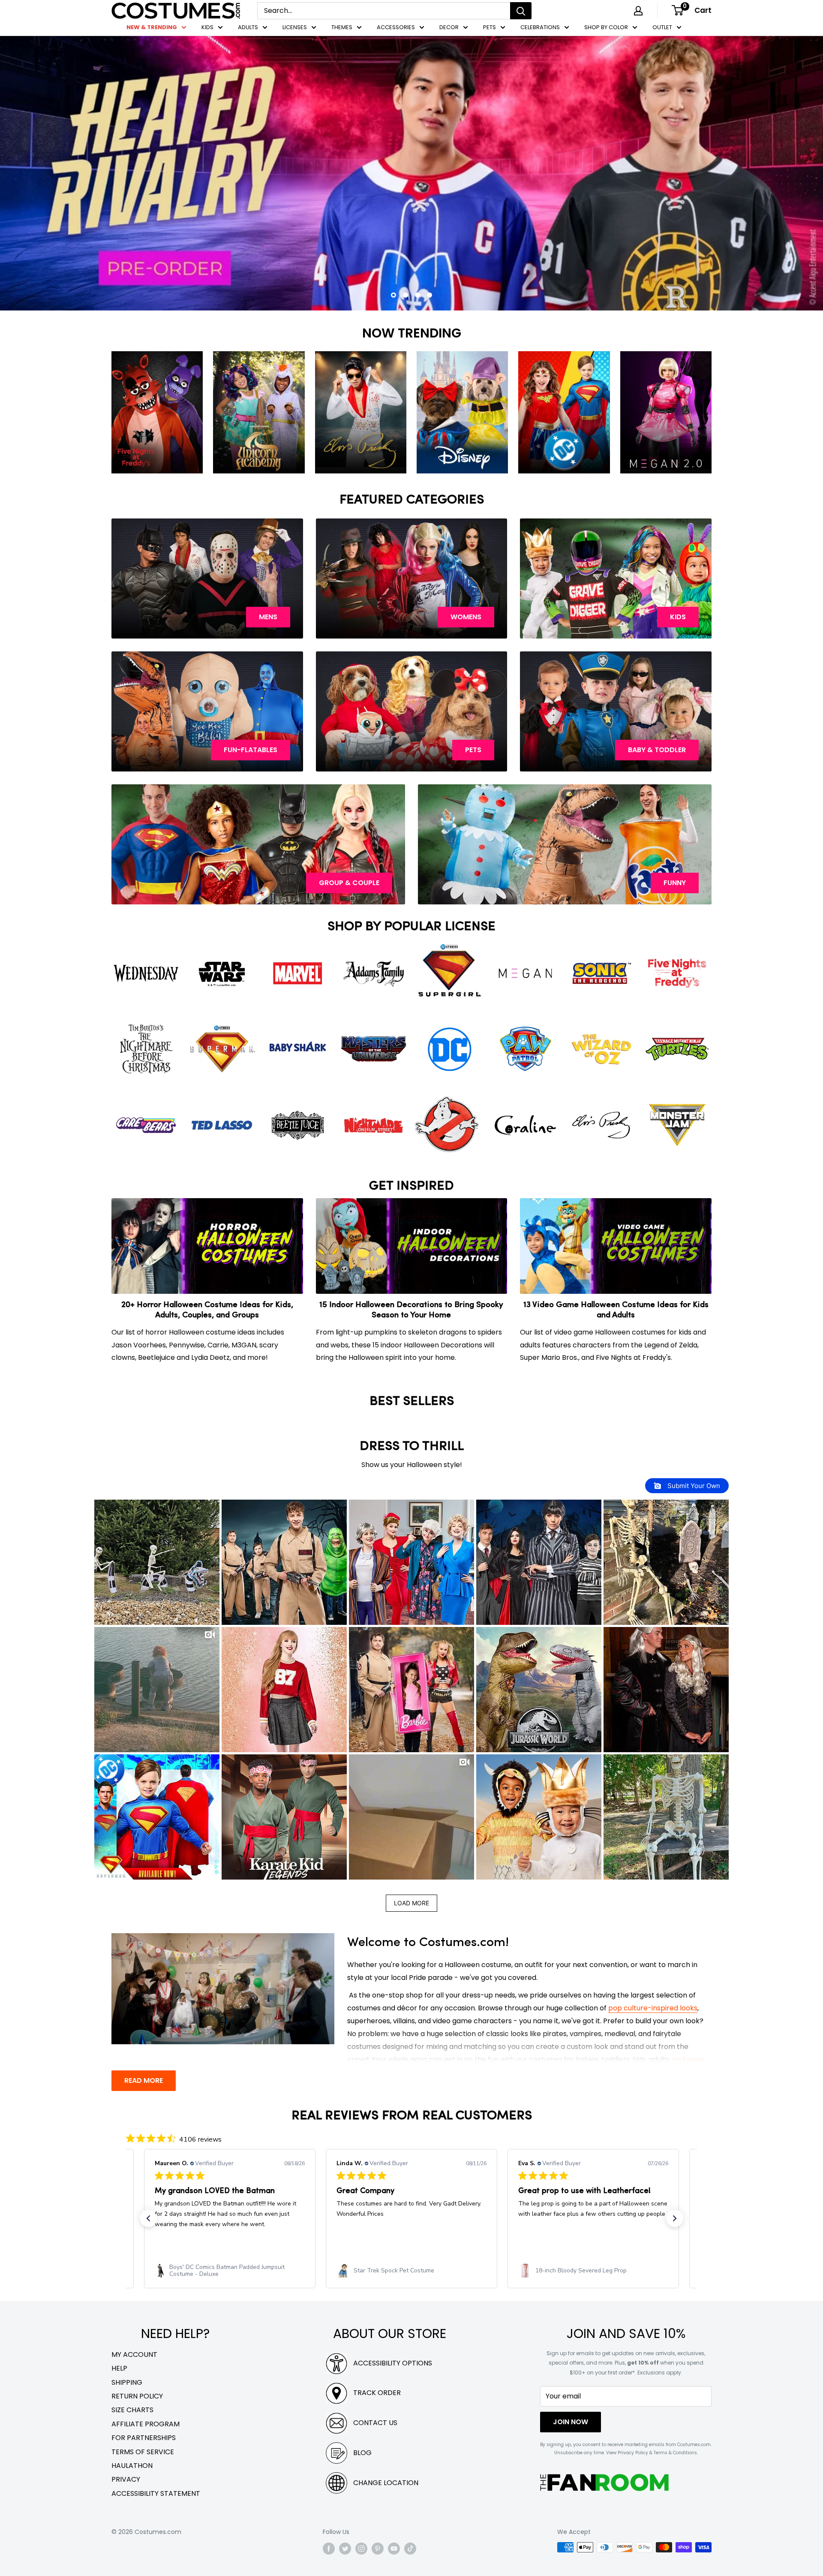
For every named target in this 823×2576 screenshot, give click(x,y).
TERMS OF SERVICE (143, 2452)
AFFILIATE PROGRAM (146, 2424)
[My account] (638, 11)
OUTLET (662, 27)
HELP (119, 2368)
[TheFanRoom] (604, 2482)
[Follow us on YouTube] (394, 2548)
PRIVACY (126, 2479)
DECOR (449, 27)
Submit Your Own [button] (693, 1486)
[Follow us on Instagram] (361, 2548)
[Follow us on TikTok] (410, 2548)
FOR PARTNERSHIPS (144, 2438)
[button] (157, 1562)
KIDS (207, 27)
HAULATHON (132, 2466)
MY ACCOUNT (134, 2355)
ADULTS (248, 27)
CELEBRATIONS (540, 27)
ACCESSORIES (396, 27)
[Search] (521, 11)
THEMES (342, 27)
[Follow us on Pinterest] (378, 2548)
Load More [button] (411, 1903)
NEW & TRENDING (152, 27)
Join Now (571, 2422)
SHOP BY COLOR (606, 27)
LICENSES (295, 27)
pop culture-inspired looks (653, 2008)
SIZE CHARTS (132, 2410)
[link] (230, 2271)
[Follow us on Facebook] (329, 2548)
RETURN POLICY (137, 2396)
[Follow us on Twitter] (345, 2548)
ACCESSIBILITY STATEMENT (156, 2493)
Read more (144, 2080)
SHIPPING (127, 2382)
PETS (490, 27)
